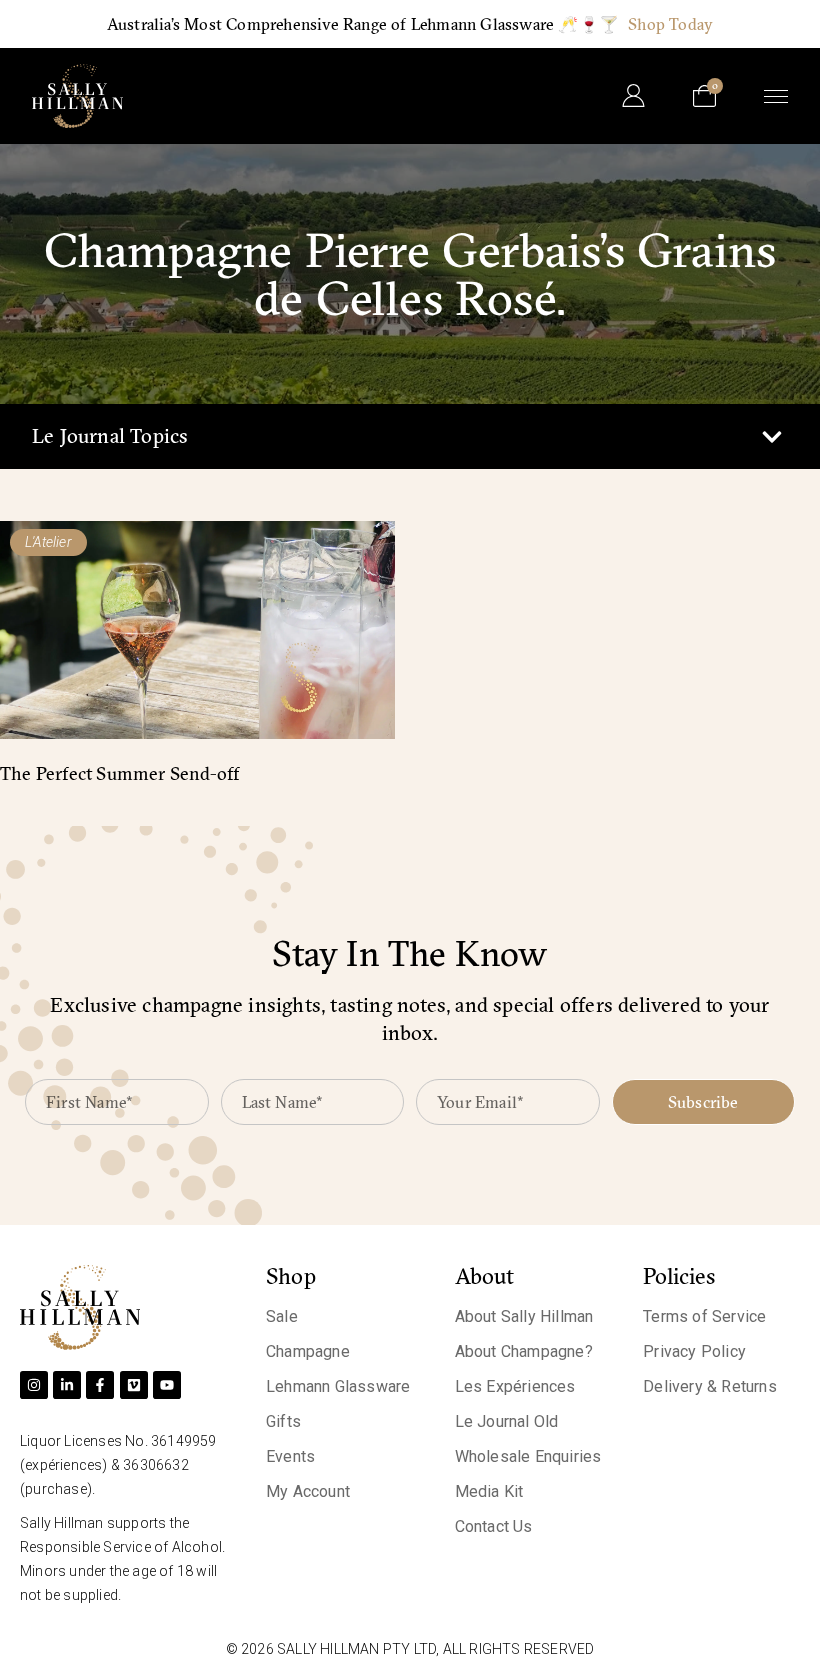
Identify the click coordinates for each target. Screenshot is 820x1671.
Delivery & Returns (710, 1386)
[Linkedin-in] (67, 1385)
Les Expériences (515, 1386)
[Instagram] (34, 1385)
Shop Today (670, 24)
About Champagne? (524, 1351)
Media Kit (489, 1491)
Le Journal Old (507, 1421)
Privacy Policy (694, 1351)
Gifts (283, 1421)
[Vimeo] (134, 1385)
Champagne (308, 1351)
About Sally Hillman (524, 1316)
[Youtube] (167, 1385)
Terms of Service (704, 1316)
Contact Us (494, 1526)
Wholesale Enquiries (528, 1456)
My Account (308, 1491)
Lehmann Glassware (338, 1386)
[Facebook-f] (100, 1385)
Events (290, 1456)
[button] (771, 436)
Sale (282, 1316)
